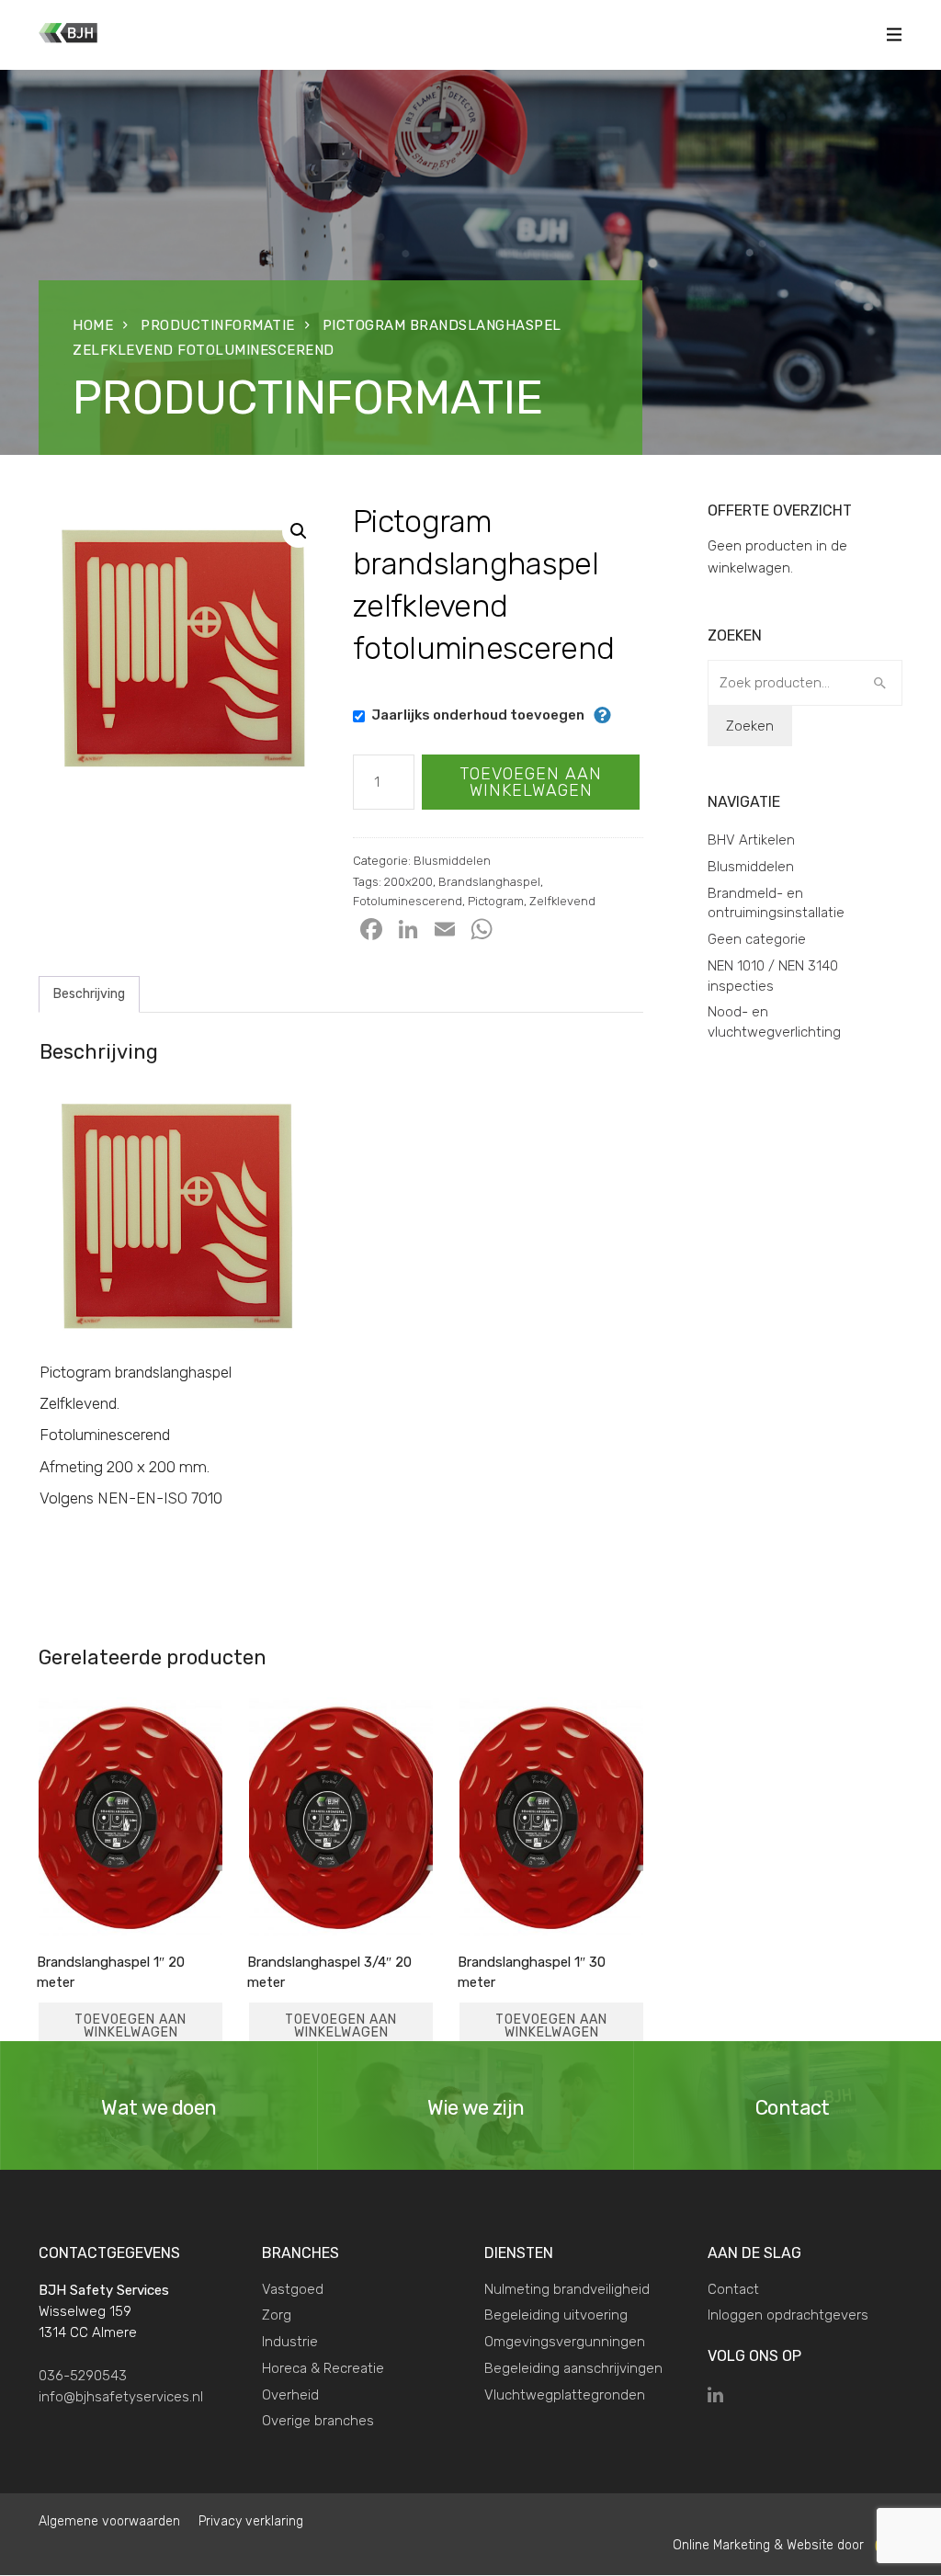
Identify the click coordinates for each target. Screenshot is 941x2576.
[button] (299, 531)
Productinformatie (218, 325)
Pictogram (496, 901)
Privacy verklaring (251, 2521)
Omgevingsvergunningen (565, 2342)
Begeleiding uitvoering (556, 2315)
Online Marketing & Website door (774, 2545)
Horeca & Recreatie (323, 2368)
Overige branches (318, 2421)
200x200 (408, 882)
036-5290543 (83, 2376)
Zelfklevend (562, 901)
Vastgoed (293, 2289)
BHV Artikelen (751, 840)
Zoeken (750, 726)
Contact (733, 2289)
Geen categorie (757, 939)
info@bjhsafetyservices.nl (121, 2397)
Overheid (290, 2395)
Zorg (277, 2315)
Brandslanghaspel (489, 882)
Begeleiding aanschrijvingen (573, 2368)
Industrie (290, 2342)
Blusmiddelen (452, 861)
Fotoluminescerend (408, 901)
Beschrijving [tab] (89, 994)
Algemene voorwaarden (109, 2521)
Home (93, 325)
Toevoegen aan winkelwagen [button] (130, 2026)
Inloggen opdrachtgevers (788, 2315)
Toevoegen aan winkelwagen (531, 782)
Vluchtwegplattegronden (565, 2395)
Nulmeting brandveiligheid (567, 2289)
